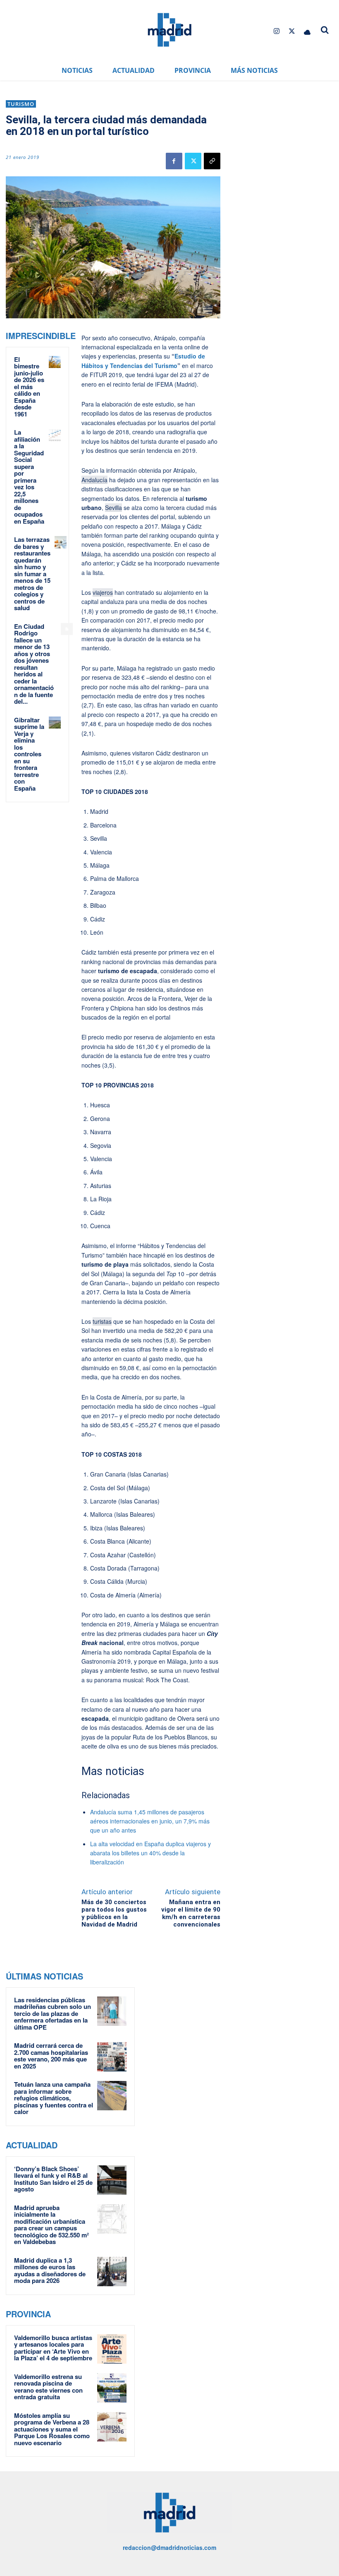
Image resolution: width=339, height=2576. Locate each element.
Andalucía (94, 480)
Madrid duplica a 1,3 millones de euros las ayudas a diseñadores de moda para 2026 (50, 2271)
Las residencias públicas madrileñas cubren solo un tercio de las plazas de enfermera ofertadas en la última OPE (53, 2013)
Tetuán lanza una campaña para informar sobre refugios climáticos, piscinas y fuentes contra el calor (54, 2098)
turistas (102, 1321)
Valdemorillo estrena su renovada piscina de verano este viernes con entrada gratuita (48, 2387)
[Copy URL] (212, 161)
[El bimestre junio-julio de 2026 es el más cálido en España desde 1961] (55, 362)
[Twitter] (292, 31)
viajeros (103, 592)
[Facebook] (174, 161)
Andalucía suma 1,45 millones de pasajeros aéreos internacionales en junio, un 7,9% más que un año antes (150, 1821)
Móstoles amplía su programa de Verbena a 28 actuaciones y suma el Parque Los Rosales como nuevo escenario (52, 2429)
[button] (325, 30)
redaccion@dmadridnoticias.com (169, 2547)
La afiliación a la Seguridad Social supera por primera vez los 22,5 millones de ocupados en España (29, 477)
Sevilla (113, 508)
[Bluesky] (307, 31)
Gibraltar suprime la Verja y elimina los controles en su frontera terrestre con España (29, 754)
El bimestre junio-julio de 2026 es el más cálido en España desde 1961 (29, 387)
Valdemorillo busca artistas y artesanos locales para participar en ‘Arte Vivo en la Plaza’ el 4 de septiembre (53, 2348)
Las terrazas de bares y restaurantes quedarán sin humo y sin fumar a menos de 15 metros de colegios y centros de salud (32, 574)
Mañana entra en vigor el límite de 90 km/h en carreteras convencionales (191, 1913)
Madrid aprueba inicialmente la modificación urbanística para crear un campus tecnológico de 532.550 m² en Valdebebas (51, 2225)
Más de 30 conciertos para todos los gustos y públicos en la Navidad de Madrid (114, 1913)
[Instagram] (276, 31)
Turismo (21, 104)
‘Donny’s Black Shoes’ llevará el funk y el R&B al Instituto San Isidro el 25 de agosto (53, 2179)
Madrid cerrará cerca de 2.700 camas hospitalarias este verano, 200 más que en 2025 (51, 2056)
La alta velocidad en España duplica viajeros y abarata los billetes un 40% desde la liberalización (150, 1853)
